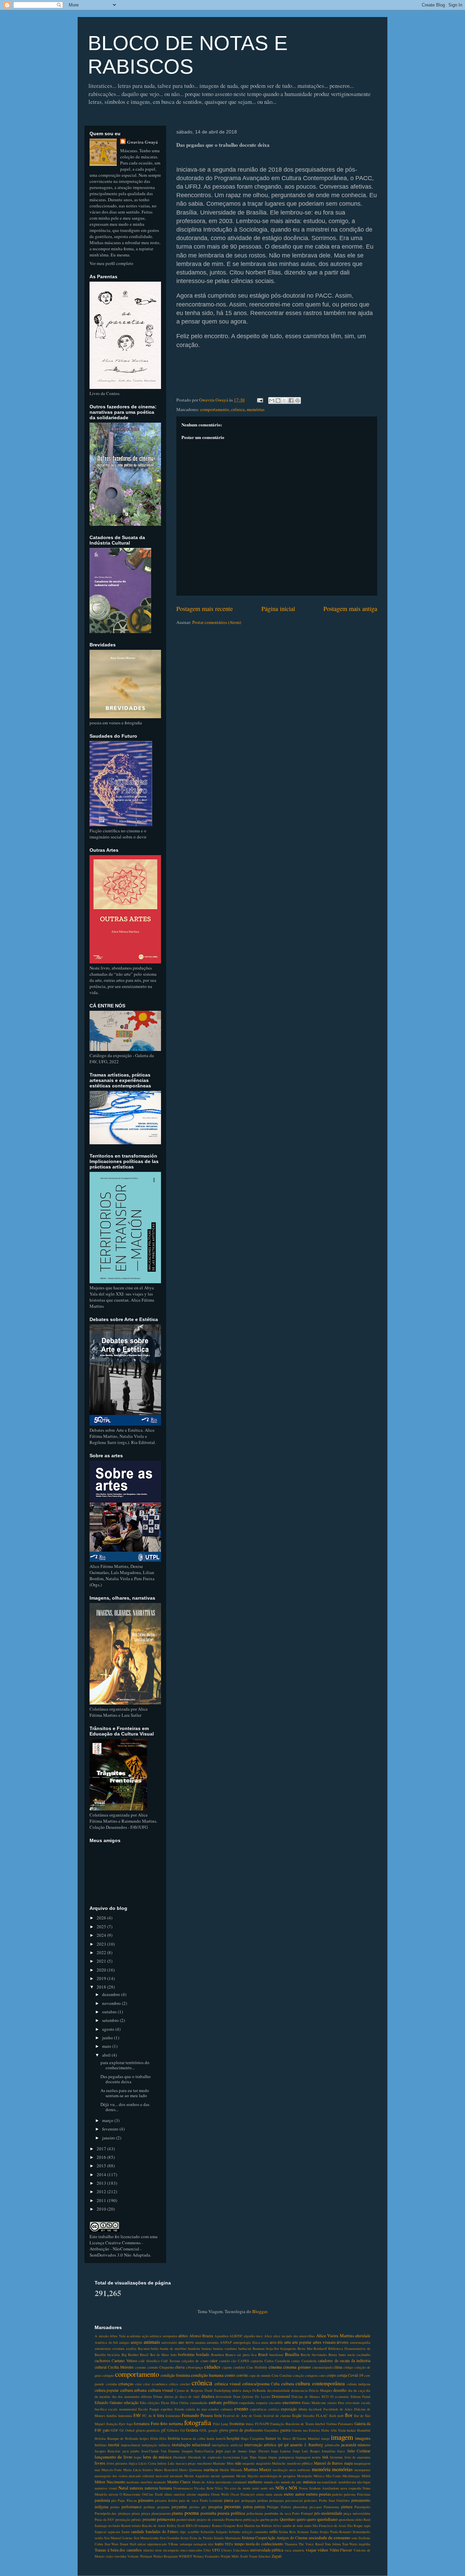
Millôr (366, 2476)
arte (288, 2342)
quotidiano (327, 2519)
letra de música (157, 2457)
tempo (239, 2544)
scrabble (194, 2532)
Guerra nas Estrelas (306, 2430)
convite (242, 2375)
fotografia (198, 2422)
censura (141, 2367)
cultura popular (107, 2390)
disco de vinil (190, 2397)
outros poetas (318, 2494)
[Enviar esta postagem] (259, 400)
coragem (311, 2375)
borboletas (186, 2354)
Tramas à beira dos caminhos (118, 2550)
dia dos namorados (126, 2397)
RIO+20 (192, 2526)
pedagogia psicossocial (286, 2500)
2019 (102, 1978)
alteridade (363, 2336)
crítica (173, 2384)
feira (161, 2415)
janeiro (109, 2138)
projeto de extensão (211, 2519)
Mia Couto (334, 2476)
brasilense (276, 2355)
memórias (256, 409)
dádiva (237, 2390)
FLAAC (322, 2416)
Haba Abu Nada (333, 2430)
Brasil (263, 2354)
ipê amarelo (293, 2445)
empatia (262, 2403)
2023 (102, 1944)
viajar (311, 2550)
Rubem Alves (271, 2526)
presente (149, 2519)
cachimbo (363, 2355)
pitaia (136, 2513)
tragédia (365, 2544)
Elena (165, 2403)
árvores (343, 2342)
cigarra (227, 2367)
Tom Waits (350, 2544)
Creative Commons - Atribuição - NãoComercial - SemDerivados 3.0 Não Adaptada (120, 2249)
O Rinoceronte (130, 2494)
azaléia (131, 2349)
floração (112, 2424)
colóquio (108, 2375)
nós (272, 2488)
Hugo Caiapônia (253, 2438)
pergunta (163, 2507)
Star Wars (112, 2544)
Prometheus (234, 2519)
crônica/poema (256, 2384)
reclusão (114, 2526)
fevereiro (111, 2129)
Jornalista (328, 2451)
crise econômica (155, 2384)
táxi (211, 2544)
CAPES (244, 2361)
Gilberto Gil (176, 2430)
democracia (299, 2390)
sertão (99, 2538)
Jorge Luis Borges (306, 2451)
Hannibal (364, 2430)
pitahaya (124, 2513)
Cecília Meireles (121, 2367)
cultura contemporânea (320, 2383)
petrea (248, 2507)
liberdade (180, 2457)
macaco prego (186, 2463)
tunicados (195, 2550)
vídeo (323, 2550)
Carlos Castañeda (277, 2361)
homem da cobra (193, 2438)
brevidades (319, 2355)
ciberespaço (194, 2367)
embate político (223, 2402)
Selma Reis (287, 2532)
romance (205, 2526)
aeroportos (170, 2336)
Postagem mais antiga (350, 609)
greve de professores (246, 2430)
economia (342, 2397)
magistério (263, 2463)
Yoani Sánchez (260, 2556)
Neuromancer (183, 2488)
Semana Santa (308, 2532)
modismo (133, 2482)
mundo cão (272, 2482)
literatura (336, 2457)
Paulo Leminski (211, 2500)
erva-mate (353, 2403)
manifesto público (300, 2463)
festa (218, 2415)
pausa (229, 2500)
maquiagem (362, 2463)
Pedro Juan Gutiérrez (334, 2500)
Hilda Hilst (158, 2438)
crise (139, 2384)
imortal (114, 2445)
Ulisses (227, 2550)
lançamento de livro (114, 2457)
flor (349, 2415)
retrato (136, 2526)
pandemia (102, 2500)
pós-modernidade (328, 2513)
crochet (185, 2384)
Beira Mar (305, 2349)
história (174, 2438)
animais (152, 2342)
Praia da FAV (105, 2519)
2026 (102, 1918)
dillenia (146, 2397)
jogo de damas (236, 2451)
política (238, 2513)
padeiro (337, 2494)
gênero (141, 2430)
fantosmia (125, 2416)
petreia (260, 2507)
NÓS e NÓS (286, 2488)
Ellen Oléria (180, 2403)
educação (131, 2402)
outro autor (294, 2494)
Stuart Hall (128, 2544)
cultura (288, 2384)
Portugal (307, 2513)
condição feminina (175, 2375)
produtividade (186, 2519)
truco (184, 2550)
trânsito (149, 2550)
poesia (223, 2513)
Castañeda (309, 2361)
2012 (102, 2192)
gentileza (153, 2430)
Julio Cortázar (359, 2451)
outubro (110, 2012)
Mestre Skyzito (247, 2476)
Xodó (244, 2556)
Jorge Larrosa (281, 2451)
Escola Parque (149, 2409)
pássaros (146, 2500)
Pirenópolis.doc (106, 2513)
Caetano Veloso (124, 2361)
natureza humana (158, 2488)
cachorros (102, 2361)
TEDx (229, 2544)
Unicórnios (241, 2550)
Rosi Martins (246, 2526)
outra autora (274, 2494)
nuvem (113, 2494)
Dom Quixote (243, 2397)
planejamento (161, 2513)
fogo (130, 2424)
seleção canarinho (255, 2532)
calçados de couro (195, 2361)
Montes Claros (179, 2482)
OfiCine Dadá (152, 2494)
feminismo (173, 2416)
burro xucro (347, 2355)
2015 (102, 2166)
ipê (280, 2445)
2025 (102, 1927)
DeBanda (259, 2390)
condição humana (207, 2375)
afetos (183, 2336)
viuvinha (120, 2556)
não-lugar (364, 2482)
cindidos (239, 2367)
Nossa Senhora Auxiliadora (319, 2488)
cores (322, 2375)
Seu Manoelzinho (146, 2538)
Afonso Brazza (201, 2336)
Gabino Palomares (340, 2424)
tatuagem (200, 2544)
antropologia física (247, 2342)
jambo (135, 2451)
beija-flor (272, 2349)
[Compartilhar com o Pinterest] (298, 400)
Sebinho (235, 2532)
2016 (102, 2157)
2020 (102, 1970)
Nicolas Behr (204, 2488)
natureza (136, 2488)
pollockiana (255, 2513)
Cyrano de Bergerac (189, 2390)
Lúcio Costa (147, 2463)
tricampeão (171, 2550)
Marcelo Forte (112, 2470)
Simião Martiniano (227, 2538)
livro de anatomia (358, 2457)
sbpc (183, 2532)
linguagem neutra (308, 2457)
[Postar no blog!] (278, 400)
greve (224, 2430)
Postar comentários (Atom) (217, 622)
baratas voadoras (225, 2349)
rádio (359, 2519)
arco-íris (276, 2342)
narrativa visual (106, 2488)
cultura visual (161, 2390)
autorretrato (103, 2349)
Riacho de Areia (154, 2526)
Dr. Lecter (262, 2397)
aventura (118, 2349)
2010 (102, 2209)
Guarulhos (271, 2430)
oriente (191, 2494)
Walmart (146, 2556)
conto (230, 2375)
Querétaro (288, 2519)
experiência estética (264, 2409)
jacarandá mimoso (356, 2445)
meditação (280, 2470)
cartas (296, 2361)
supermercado (157, 2544)
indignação (149, 2445)
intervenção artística (260, 2445)
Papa (121, 2500)
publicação (251, 2519)
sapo (367, 2526)
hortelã (221, 2438)
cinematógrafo (322, 2367)
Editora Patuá (360, 2397)
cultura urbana (133, 2390)
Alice (268, 2336)
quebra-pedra (269, 2519)
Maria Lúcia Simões (138, 2470)
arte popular (302, 2342)
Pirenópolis (362, 2507)
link (325, 2457)
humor (271, 2438)
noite (256, 2488)
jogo (219, 2451)
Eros (341, 2403)
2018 (102, 1987)
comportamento (215, 409)
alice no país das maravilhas (294, 2336)
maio (107, 2046)
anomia (200, 2342)
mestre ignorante (223, 2476)
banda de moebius (173, 2349)
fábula (303, 2409)
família (112, 2416)
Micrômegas (351, 2476)
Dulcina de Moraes (306, 2397)
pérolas (194, 2507)
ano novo (186, 2342)
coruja (342, 2375)
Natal (123, 2488)
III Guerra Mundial (306, 2438)
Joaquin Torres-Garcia (198, 2451)
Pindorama (331, 2507)
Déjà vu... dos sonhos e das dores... (125, 2107)
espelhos (167, 2409)
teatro (219, 2544)
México (319, 2476)
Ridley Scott (176, 2526)
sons (354, 2538)
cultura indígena (359, 2384)
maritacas (211, 2470)
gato (106, 2430)
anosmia (213, 2342)
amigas (124, 2342)
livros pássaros (117, 2463)
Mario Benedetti (166, 2470)
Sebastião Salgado (214, 2532)
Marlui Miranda (231, 2470)
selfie (274, 2532)
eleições (154, 2403)
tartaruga (186, 2544)
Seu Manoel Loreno (118, 2538)
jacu (126, 2451)
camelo (225, 2361)
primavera (166, 2519)
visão (109, 2556)
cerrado (153, 2367)
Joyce (341, 2451)
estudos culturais (220, 2409)
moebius (147, 2482)
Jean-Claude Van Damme (161, 2451)
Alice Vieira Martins (335, 2336)
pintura (347, 2507)
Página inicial (278, 609)
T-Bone (173, 2544)
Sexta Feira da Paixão (196, 2538)
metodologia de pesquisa (278, 2476)
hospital (233, 2438)
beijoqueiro (288, 2349)
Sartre (126, 2532)
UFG (216, 2550)
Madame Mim (223, 2463)
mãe (238, 2463)
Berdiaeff (320, 2349)
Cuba (275, 2384)
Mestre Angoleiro (197, 2476)
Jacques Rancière (108, 2451)
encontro (275, 2403)
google (213, 2430)
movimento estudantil (231, 2482)
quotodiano (347, 2519)
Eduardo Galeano (109, 2402)
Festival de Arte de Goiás (242, 2416)
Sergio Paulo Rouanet (336, 2532)
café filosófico (149, 2361)
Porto (296, 2513)
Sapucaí (100, 2532)
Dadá (209, 2390)
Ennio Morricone (314, 2403)
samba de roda (293, 2526)
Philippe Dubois (279, 2507)
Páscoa (132, 2500)
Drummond (281, 2396)
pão (114, 2500)
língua (262, 2457)
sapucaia (114, 2532)
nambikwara (347, 2482)
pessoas (233, 2506)
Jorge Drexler (259, 2451)
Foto (155, 2423)
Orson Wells (220, 2494)
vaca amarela (294, 2550)
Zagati (277, 2556)
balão (155, 2349)
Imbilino (101, 2445)
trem (158, 2550)
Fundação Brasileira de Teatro (292, 2424)
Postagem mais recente (205, 609)
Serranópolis (362, 2532)
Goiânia (192, 2430)
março (108, 2120)
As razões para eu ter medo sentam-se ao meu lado (125, 2093)
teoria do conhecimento (264, 2544)
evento (241, 2408)
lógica (133, 2463)
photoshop (300, 2507)
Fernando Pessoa (197, 2415)
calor (214, 2361)
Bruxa (333, 2355)
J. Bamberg (314, 2445)
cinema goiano (297, 2367)
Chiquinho (167, 2367)
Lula (171, 2463)
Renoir (126, 2526)
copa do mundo (260, 2375)
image (325, 2438)
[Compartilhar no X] (285, 400)
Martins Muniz (258, 2469)
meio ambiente (300, 2470)
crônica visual (228, 2384)
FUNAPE (262, 2424)
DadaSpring (222, 2390)
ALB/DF (236, 2336)
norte (264, 2488)
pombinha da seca (278, 2513)
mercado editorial (141, 2476)
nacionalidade (327, 2482)
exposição (289, 2409)
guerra (285, 2430)
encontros (292, 2402)
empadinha (247, 2403)
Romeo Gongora (224, 2526)
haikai (351, 2430)
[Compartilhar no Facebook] (291, 400)
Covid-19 (356, 2375)
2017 (102, 2149)
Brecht (305, 2355)
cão (234, 2361)
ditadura (208, 2396)
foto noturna (172, 2423)
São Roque (355, 2526)
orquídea (204, 2494)
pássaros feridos (166, 2500)
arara (265, 2342)
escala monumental (122, 2409)
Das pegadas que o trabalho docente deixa (126, 2079)
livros (100, 2463)
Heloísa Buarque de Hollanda (116, 2438)
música (309, 2482)
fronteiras (237, 2424)
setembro (111, 2020)
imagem (342, 2437)
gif (163, 2430)
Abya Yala (118, 2336)
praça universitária (357, 2513)
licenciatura (231, 2457)
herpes (144, 2438)
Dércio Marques (320, 2390)
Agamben (221, 2336)
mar (97, 2470)
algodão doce (253, 2336)
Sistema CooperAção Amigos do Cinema (275, 2538)
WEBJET (185, 2556)
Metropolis (304, 2476)
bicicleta (114, 2355)
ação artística (152, 2336)
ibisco (287, 2438)
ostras (260, 2494)
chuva (180, 2367)
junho (108, 2038)
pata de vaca (189, 2500)
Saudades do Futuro (162, 2532)
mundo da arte (291, 2482)
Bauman (259, 2349)
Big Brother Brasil (135, 2355)
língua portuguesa (281, 2457)
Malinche (279, 2463)
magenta (248, 2463)
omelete (179, 2494)
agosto (109, 2029)
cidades (212, 2367)
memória (321, 2469)
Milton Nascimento (110, 2482)
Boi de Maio (160, 2355)
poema (192, 2513)
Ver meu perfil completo (111, 263)
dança (247, 2390)
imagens (363, 2438)
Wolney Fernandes (206, 2556)
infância (164, 2445)
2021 (102, 1961)
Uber (207, 2550)
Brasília (292, 2354)
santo (308, 2526)
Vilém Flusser (341, 2550)
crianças (126, 2384)
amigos (137, 2342)
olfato (168, 2494)
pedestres (311, 2500)
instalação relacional (191, 2445)
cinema (275, 2367)
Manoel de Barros (328, 2463)
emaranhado (199, 2403)
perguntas (179, 2507)
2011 (102, 2200)
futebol (320, 2424)
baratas (207, 2349)
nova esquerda (351, 2488)
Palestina (364, 2494)
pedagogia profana (255, 2500)
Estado (179, 2409)
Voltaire (133, 2556)
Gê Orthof (127, 2430)
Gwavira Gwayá (142, 142)
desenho (340, 2390)
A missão (102, 2336)
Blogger (260, 2311)
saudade (138, 2532)
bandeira (194, 2349)
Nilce (219, 2488)
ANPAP (226, 2342)
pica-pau (316, 2507)
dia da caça (356, 2390)
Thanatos (291, 2544)
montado (160, 2482)
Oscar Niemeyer (243, 2494)
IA (279, 2438)
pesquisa (215, 2507)
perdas (115, 2507)
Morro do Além (203, 2482)
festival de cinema (277, 2416)
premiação (123, 2519)
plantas (178, 2513)
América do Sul (106, 2342)
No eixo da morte (237, 2488)
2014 (102, 2174)
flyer (122, 2424)
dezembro (112, 1994)
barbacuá (245, 2349)
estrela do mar (196, 2409)
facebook (315, 2409)
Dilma (158, 2397)
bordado (203, 2354)
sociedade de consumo (330, 2538)
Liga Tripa (249, 2457)
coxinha (111, 2384)
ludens (162, 2463)
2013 (102, 2183)
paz (237, 2500)
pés (204, 2507)
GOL (203, 2430)
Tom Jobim (333, 2544)
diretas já (171, 2397)
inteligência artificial (227, 2445)
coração (298, 2375)
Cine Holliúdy (257, 2367)
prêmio (136, 2519)
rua (258, 2526)
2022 (102, 1952)
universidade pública (267, 2550)
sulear (141, 2544)
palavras (350, 2494)
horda (211, 2438)
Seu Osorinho (170, 2538)
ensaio (332, 2403)
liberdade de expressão (205, 2457)
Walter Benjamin (165, 2556)
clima (338, 2367)
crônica (238, 409)
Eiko (143, 2403)
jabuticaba (332, 2445)
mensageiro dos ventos (111, 2476)
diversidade (224, 2397)
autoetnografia (360, 2342)
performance (132, 2507)
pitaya (146, 2513)
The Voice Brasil (311, 2544)
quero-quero (306, 2519)
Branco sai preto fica (241, 2355)
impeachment (131, 2445)
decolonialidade (279, 2390)
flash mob (336, 2416)
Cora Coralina (282, 2375)
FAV (137, 2415)
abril (107, 2055)
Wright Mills (230, 2556)
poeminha (208, 2513)
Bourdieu (218, 2355)
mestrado (176, 2476)
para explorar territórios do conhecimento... (125, 2065)
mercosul (162, 2476)
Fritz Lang (221, 2424)
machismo (204, 2463)
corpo (331, 2375)
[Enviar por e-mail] (272, 400)
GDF (114, 2430)
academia (134, 2336)
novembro (112, 2003)
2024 (102, 1935)
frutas (250, 2424)
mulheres (255, 2482)
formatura (142, 2424)
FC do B (149, 2416)
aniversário (169, 2342)
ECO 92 (328, 2397)
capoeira (257, 2361)
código (348, 2367)
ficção (297, 2415)
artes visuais (324, 2342)
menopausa (362, 2470)
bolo (174, 2355)
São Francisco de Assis (329, 2526)
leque (138, 2457)
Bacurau (144, 2349)
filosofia (309, 2416)
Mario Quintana (191, 2470)
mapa (348, 2463)
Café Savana (170, 2361)
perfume (149, 2507)
